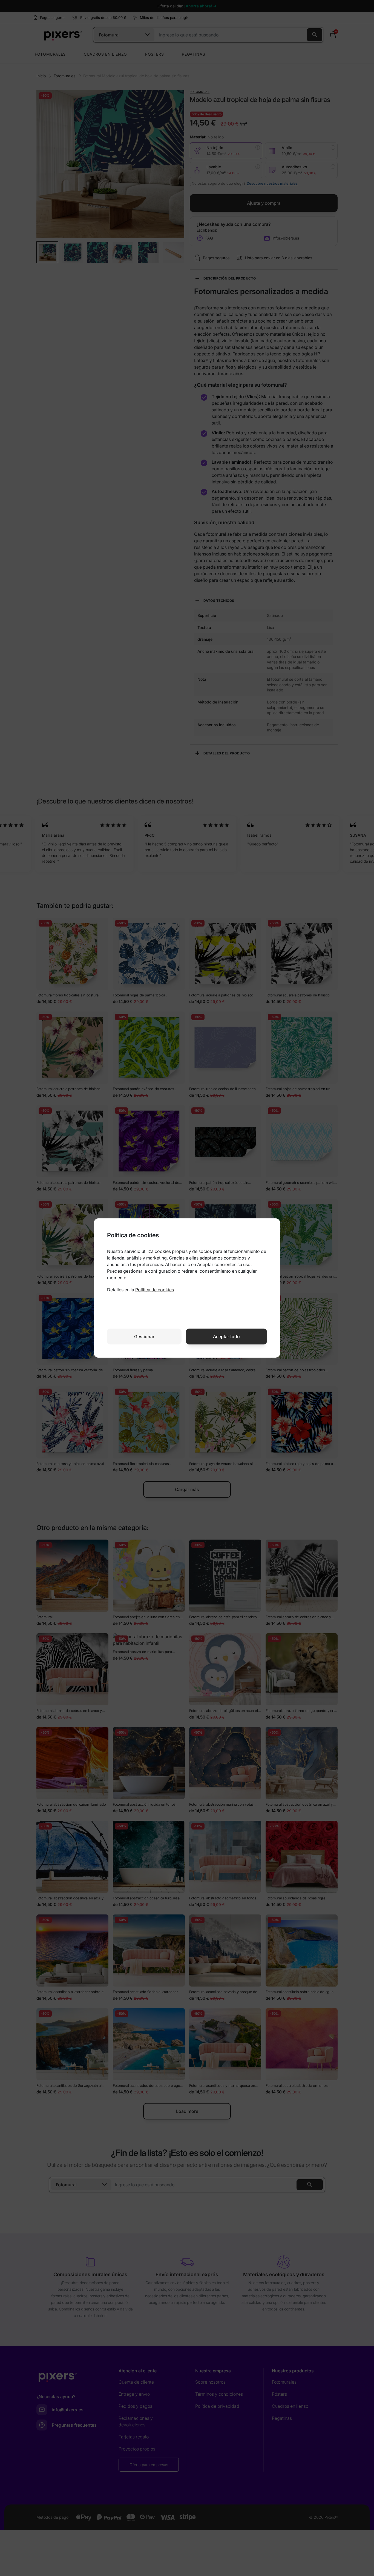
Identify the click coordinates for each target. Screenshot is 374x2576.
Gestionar (144, 1337)
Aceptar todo (226, 1337)
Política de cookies (155, 1290)
